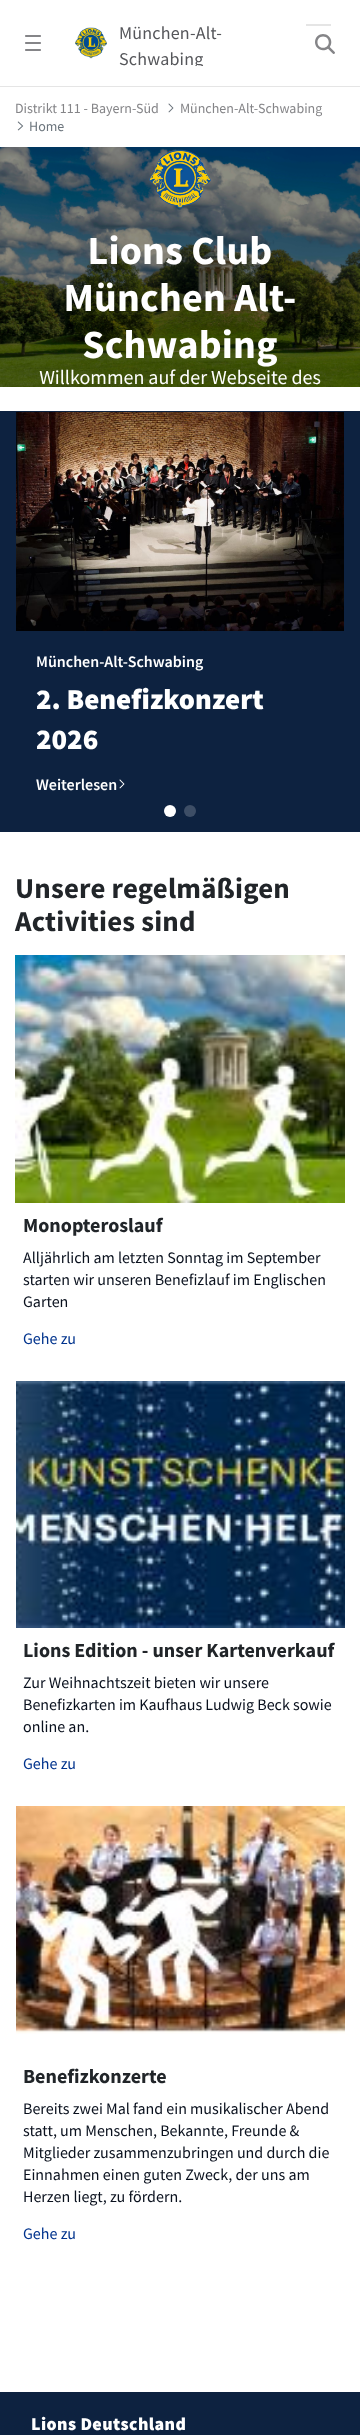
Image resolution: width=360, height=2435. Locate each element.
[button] (170, 811)
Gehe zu (49, 1339)
